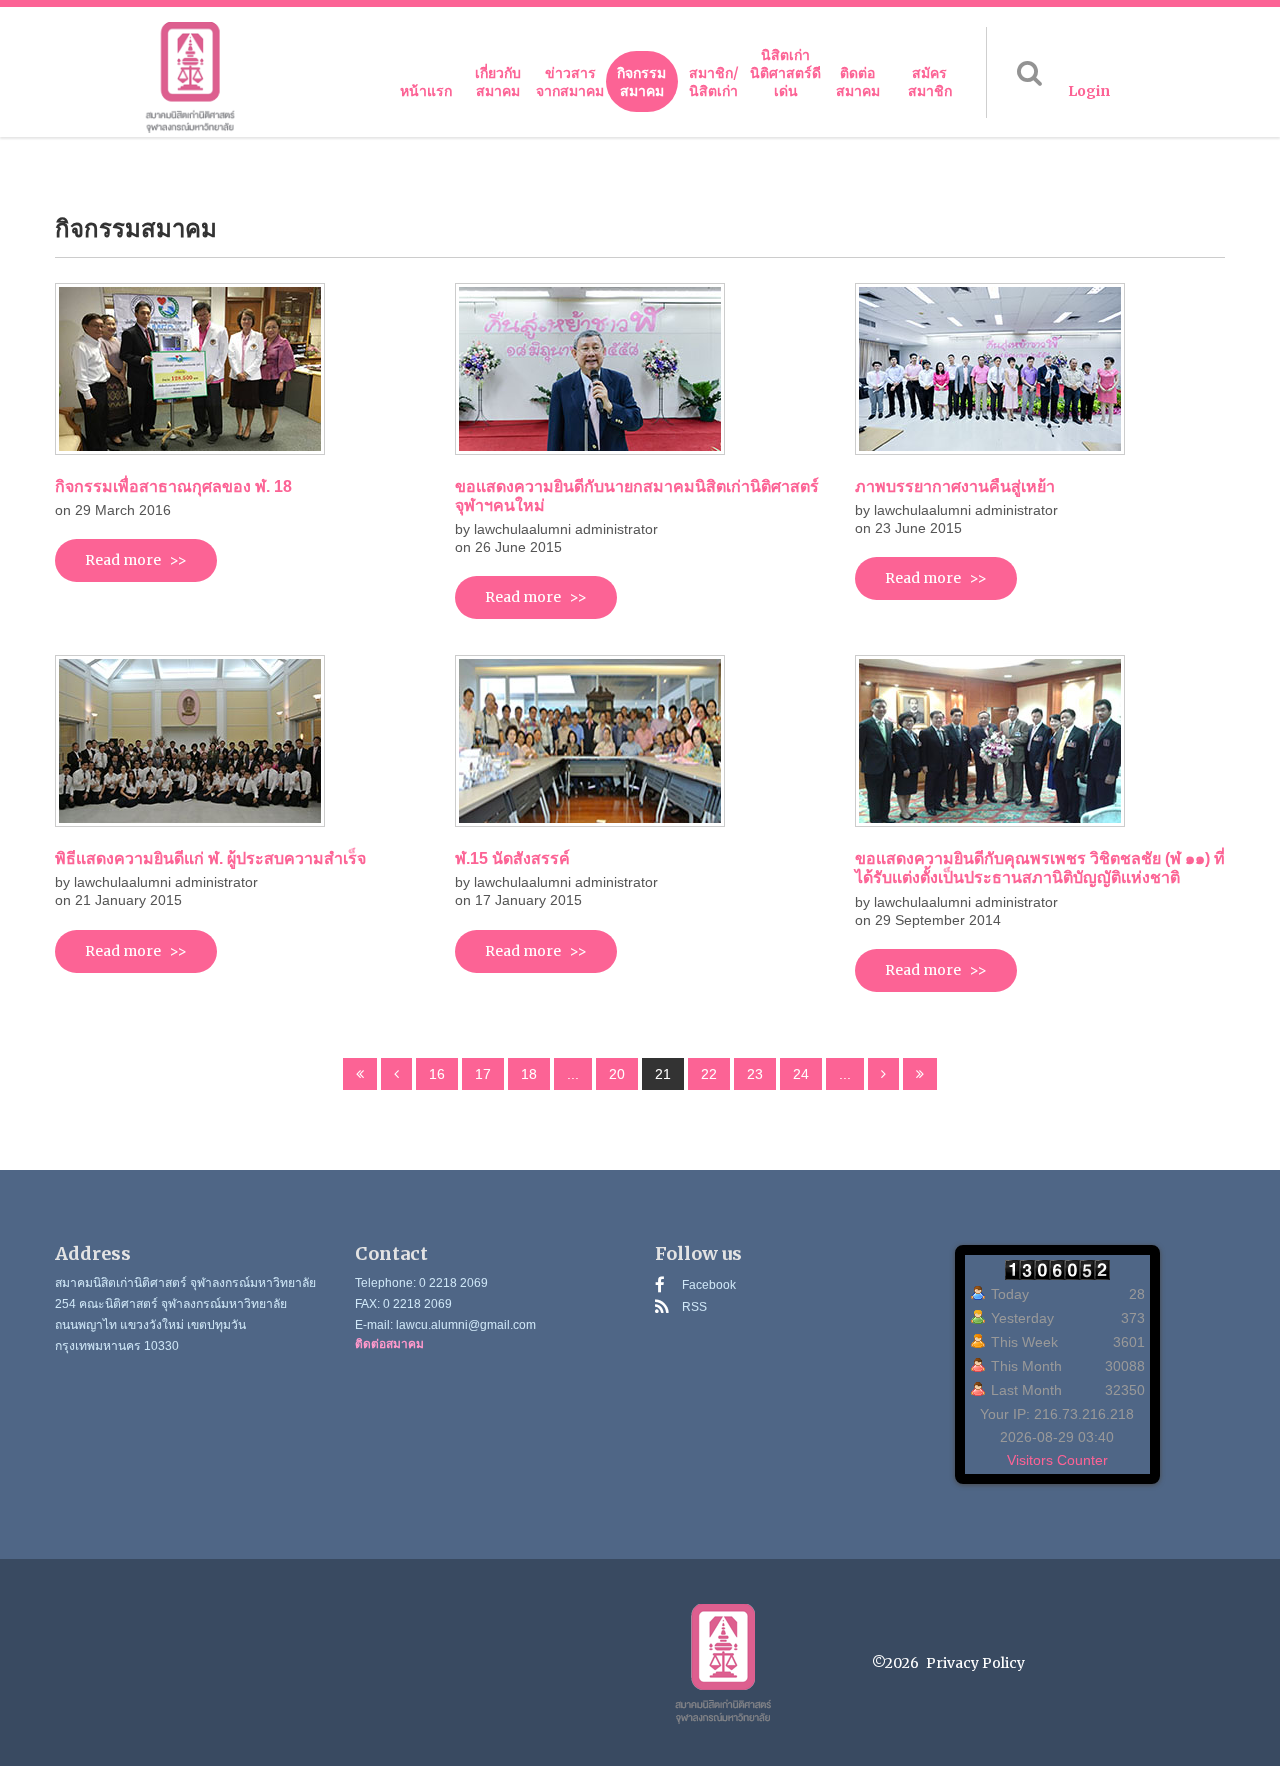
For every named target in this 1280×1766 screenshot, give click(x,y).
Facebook (709, 1285)
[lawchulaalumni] (190, 77)
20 (617, 1074)
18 (529, 1074)
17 (483, 1074)
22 (709, 1074)
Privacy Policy (975, 1663)
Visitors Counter (1057, 1460)
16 (437, 1074)
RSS (694, 1307)
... (573, 1074)
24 (801, 1074)
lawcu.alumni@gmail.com (466, 1325)
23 (755, 1074)
